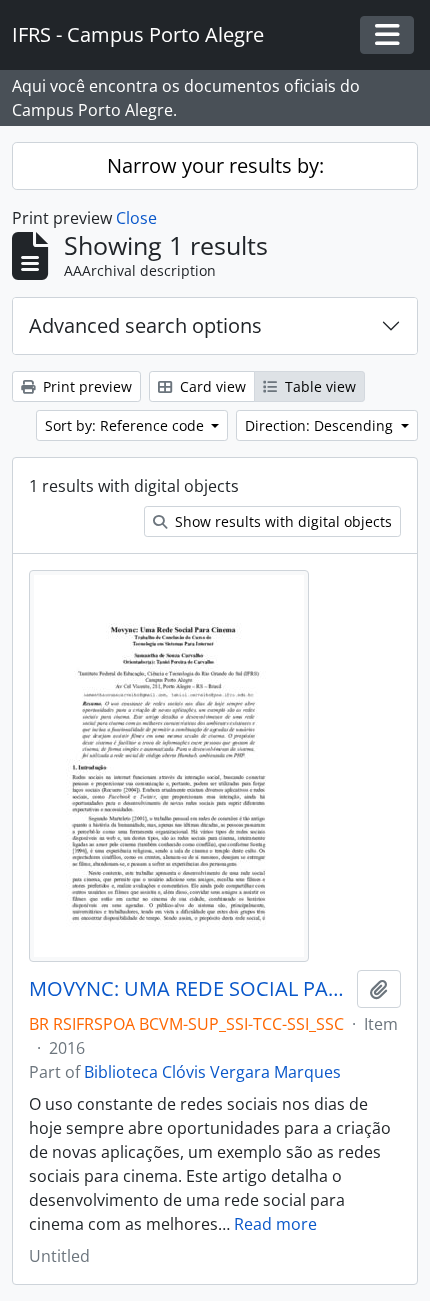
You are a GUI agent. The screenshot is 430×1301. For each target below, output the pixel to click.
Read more (275, 1224)
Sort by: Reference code (126, 425)
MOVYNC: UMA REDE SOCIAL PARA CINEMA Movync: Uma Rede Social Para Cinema (189, 989)
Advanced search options (145, 325)
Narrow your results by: (215, 165)
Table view (318, 386)
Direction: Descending (321, 425)
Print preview (85, 386)
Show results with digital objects (281, 521)
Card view (211, 386)
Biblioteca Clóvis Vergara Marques (212, 1072)
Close (136, 218)
